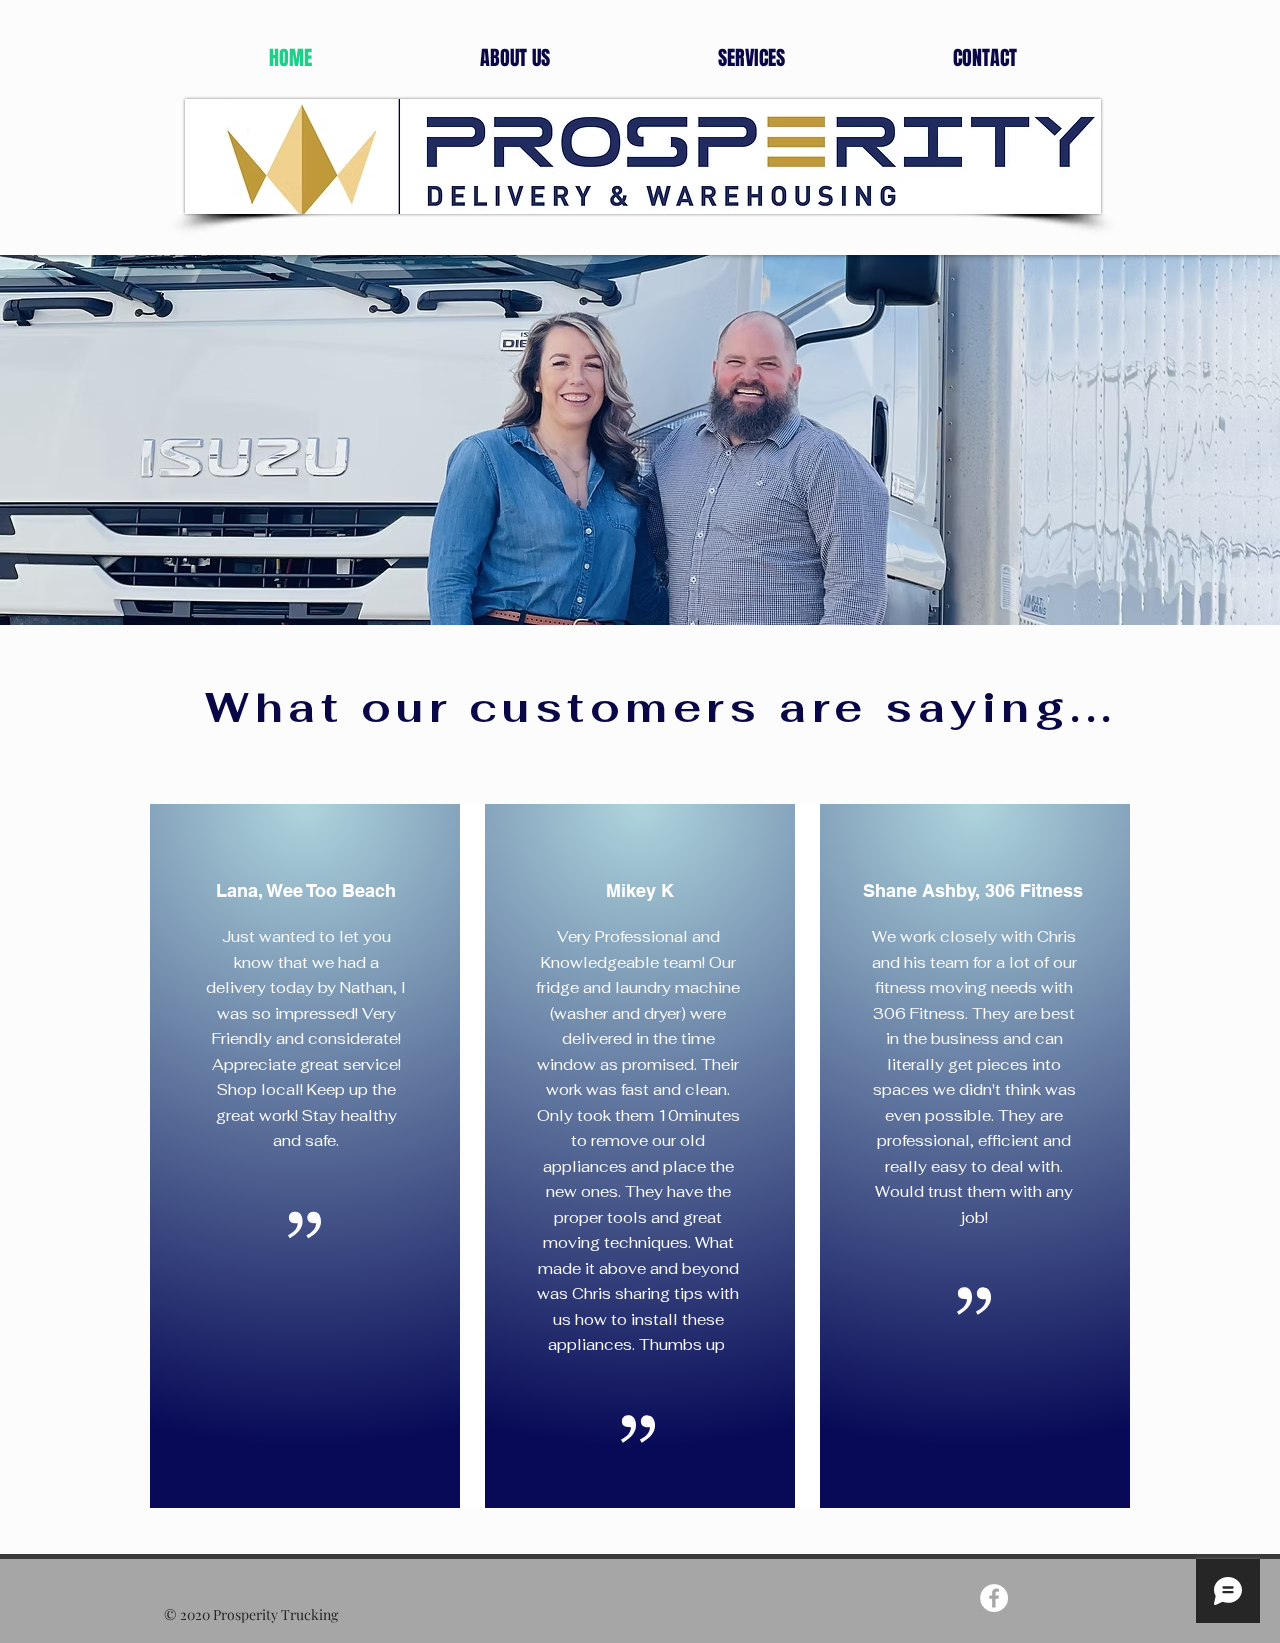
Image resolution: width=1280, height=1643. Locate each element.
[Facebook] (994, 1598)
